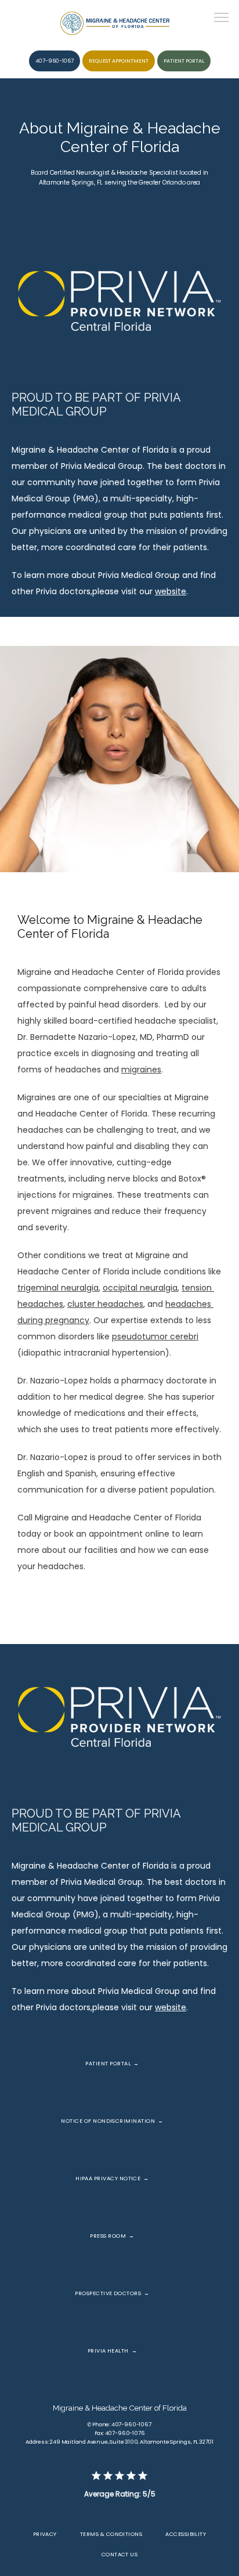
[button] (222, 19)
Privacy (45, 2534)
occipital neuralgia (140, 1288)
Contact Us (120, 2554)
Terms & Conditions (111, 2534)
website (171, 591)
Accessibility (186, 2534)
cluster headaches (105, 1304)
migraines (141, 1070)
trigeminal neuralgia (58, 1288)
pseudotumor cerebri (155, 1336)
